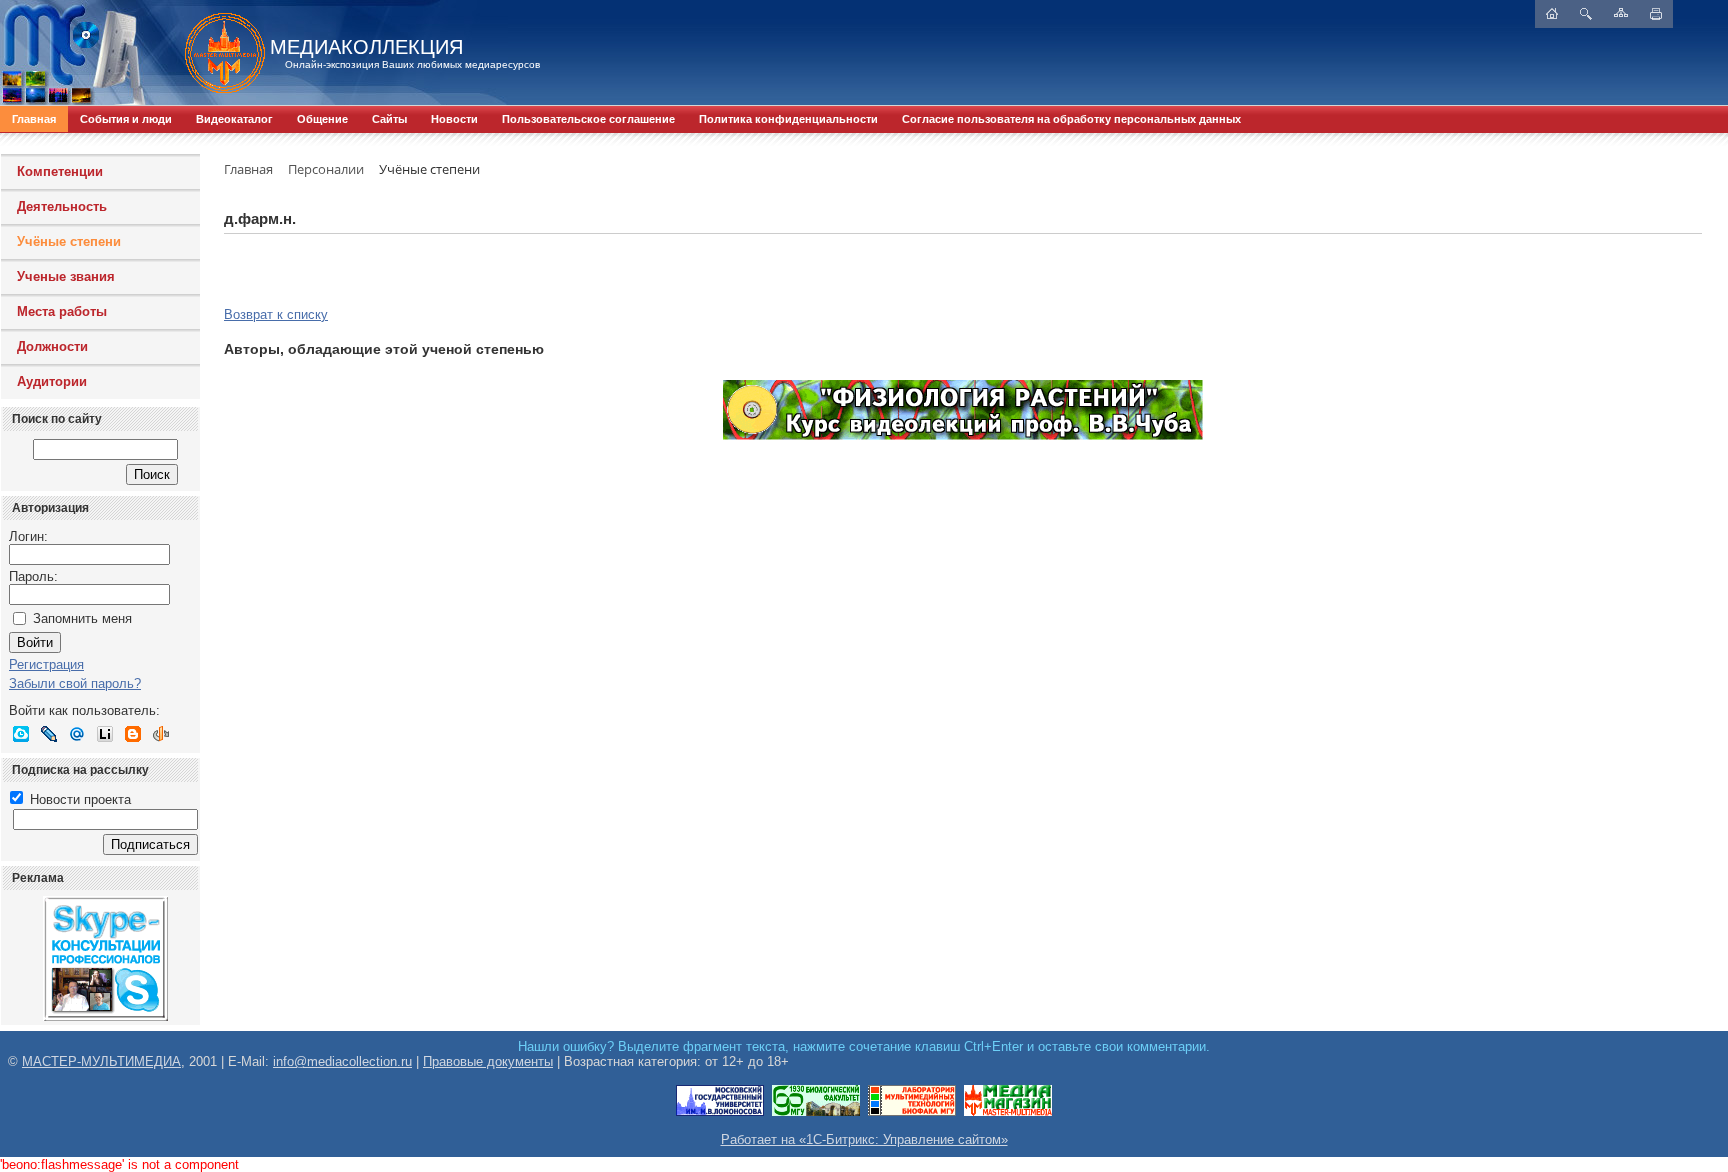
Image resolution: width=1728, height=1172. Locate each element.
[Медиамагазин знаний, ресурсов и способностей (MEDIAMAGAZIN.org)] (1008, 1112)
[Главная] (215, 53)
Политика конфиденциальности (788, 119)
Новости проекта (78, 799)
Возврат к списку (276, 314)
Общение (322, 119)
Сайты (389, 119)
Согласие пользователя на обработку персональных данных (1071, 119)
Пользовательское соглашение (588, 119)
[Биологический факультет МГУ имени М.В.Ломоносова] (816, 1112)
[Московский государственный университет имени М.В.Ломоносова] (720, 1112)
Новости (454, 119)
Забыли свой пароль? (75, 683)
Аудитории (52, 381)
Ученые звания (66, 276)
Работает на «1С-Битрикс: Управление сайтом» (864, 1139)
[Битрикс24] (21, 734)
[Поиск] (1586, 14)
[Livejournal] (49, 734)
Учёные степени (69, 241)
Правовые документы (488, 1061)
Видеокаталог (234, 119)
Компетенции (60, 171)
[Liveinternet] (105, 734)
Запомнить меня (82, 618)
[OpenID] (161, 734)
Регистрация (46, 664)
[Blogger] (133, 734)
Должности (52, 346)
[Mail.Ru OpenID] (77, 734)
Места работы (62, 311)
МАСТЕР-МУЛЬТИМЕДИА (101, 1061)
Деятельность (62, 206)
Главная (34, 119)
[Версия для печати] (1656, 14)
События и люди (126, 119)
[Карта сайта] (1621, 12)
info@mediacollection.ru (342, 1061)
